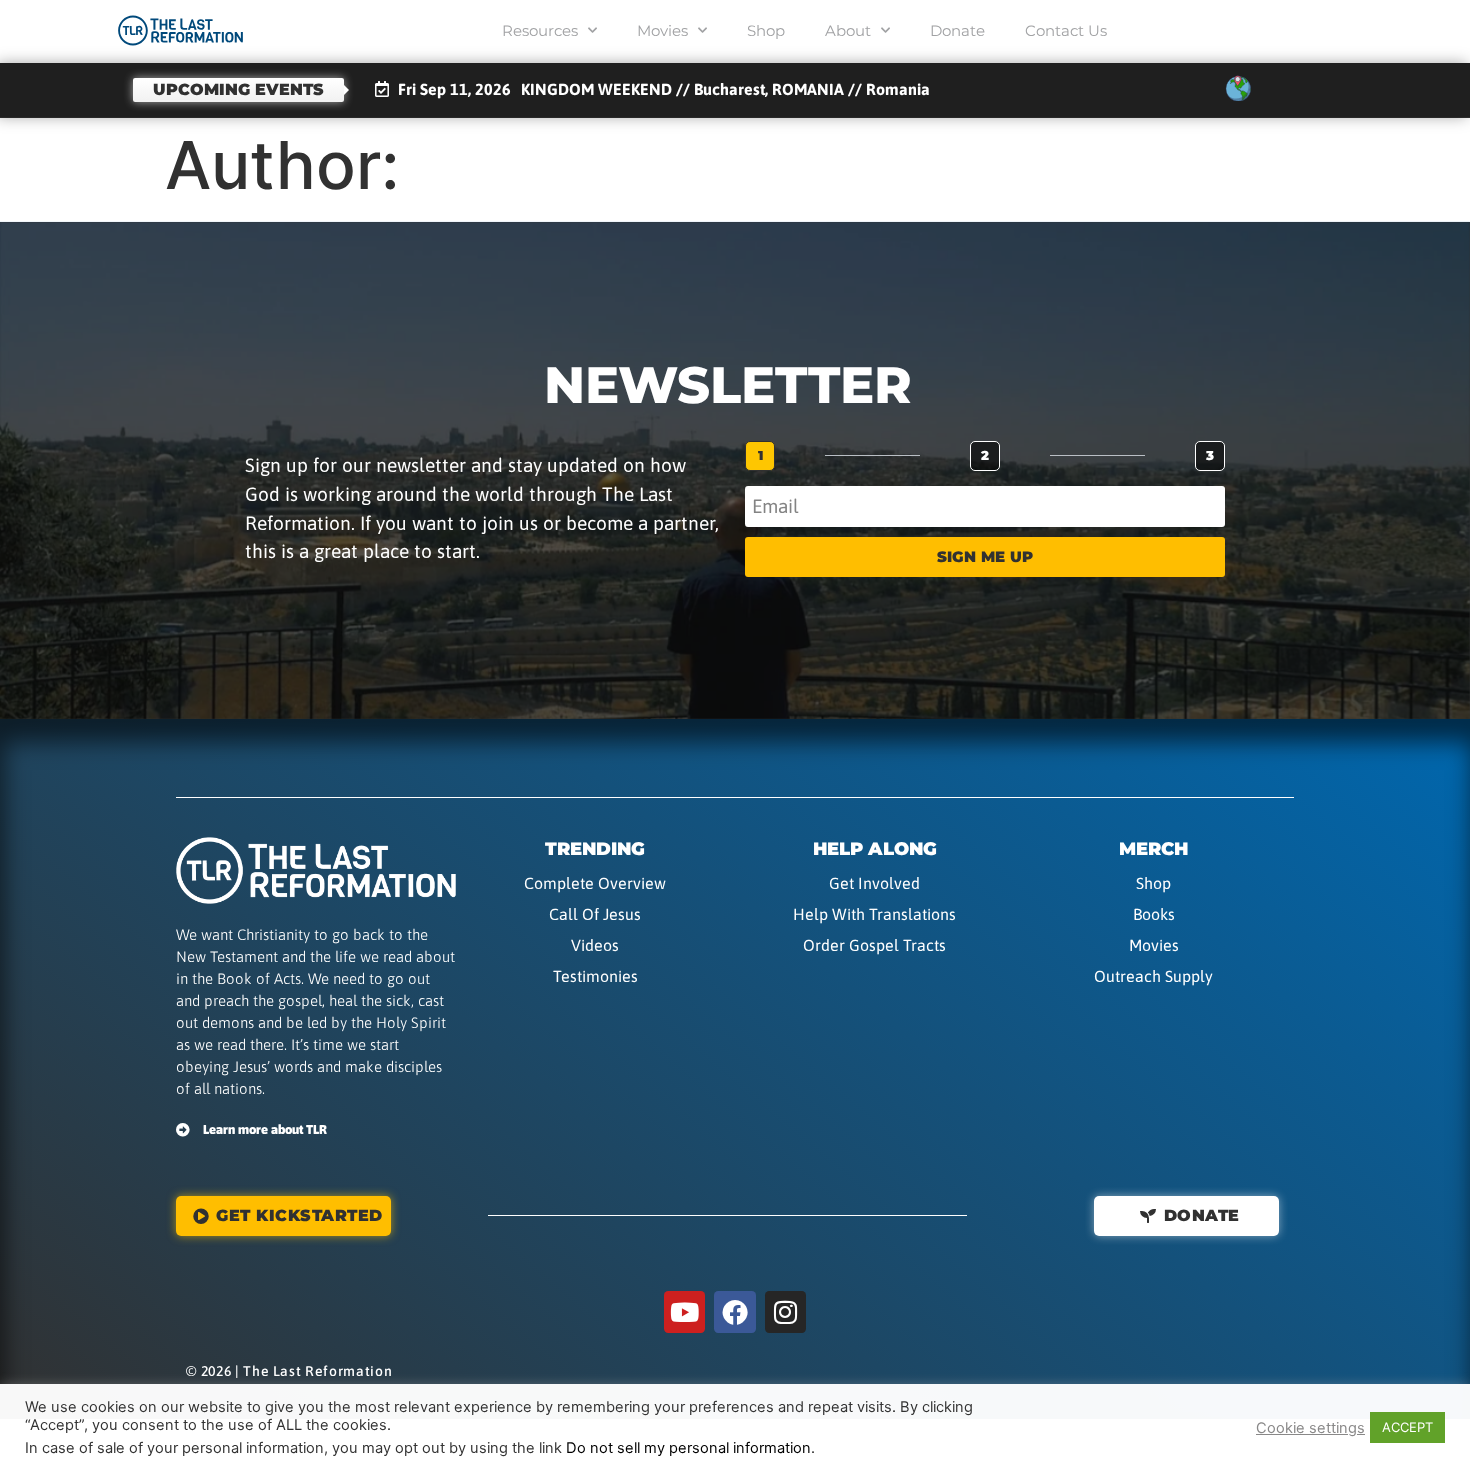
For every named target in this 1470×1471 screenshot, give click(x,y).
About (848, 30)
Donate (957, 30)
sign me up (985, 556)
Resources (540, 30)
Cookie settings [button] (1310, 1428)
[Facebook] (735, 1312)
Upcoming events (238, 89)
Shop (766, 30)
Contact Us (1066, 30)
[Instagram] (786, 1312)
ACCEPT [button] (1407, 1427)
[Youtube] (685, 1312)
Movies (662, 30)
